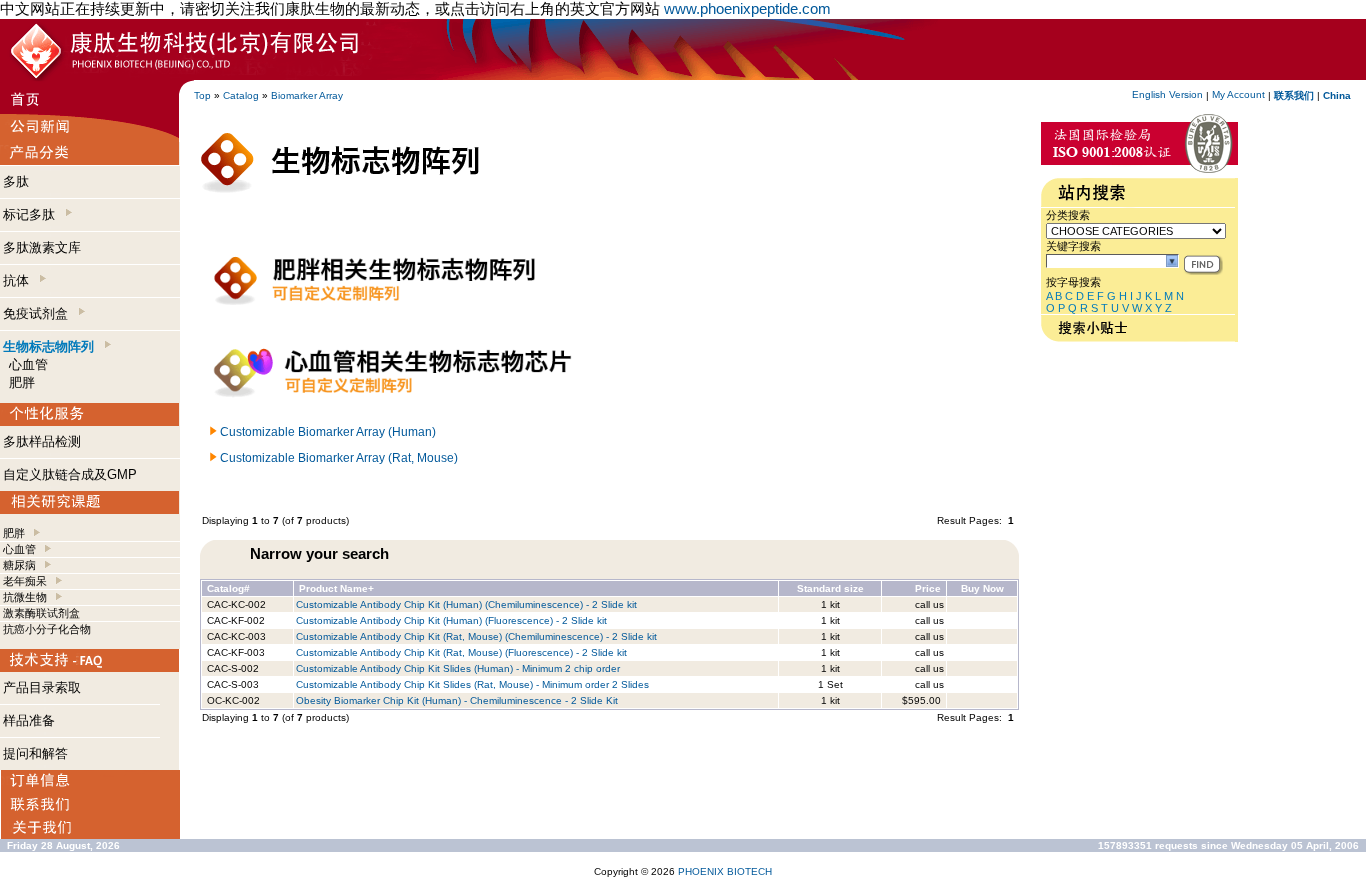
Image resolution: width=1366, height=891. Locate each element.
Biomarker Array (307, 95)
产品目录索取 (42, 687)
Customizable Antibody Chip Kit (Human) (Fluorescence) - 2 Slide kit (451, 620)
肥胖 (22, 382)
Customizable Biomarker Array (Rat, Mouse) (339, 458)
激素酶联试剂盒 (41, 613)
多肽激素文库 (42, 247)
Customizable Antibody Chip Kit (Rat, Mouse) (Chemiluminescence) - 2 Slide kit (476, 636)
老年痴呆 (25, 581)
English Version (1167, 94)
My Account (1238, 94)
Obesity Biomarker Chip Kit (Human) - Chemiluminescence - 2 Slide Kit (457, 700)
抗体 (20, 280)
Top (202, 95)
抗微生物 (25, 597)
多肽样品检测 (42, 441)
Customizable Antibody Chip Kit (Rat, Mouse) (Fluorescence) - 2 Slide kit (461, 652)
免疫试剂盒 (39, 313)
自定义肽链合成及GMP (70, 474)
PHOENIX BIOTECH (725, 871)
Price (928, 588)
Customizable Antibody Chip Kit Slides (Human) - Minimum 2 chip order (458, 668)
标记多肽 (33, 214)
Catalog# (228, 588)
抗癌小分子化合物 (47, 629)
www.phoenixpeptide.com (747, 8)
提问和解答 (35, 753)
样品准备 (29, 720)
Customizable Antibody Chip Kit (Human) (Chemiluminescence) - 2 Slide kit (466, 604)
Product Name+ (336, 588)
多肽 (16, 181)
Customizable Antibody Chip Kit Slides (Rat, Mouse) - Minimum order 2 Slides (472, 684)
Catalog (241, 95)
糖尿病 (19, 565)
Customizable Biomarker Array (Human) (328, 432)
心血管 (28, 364)
